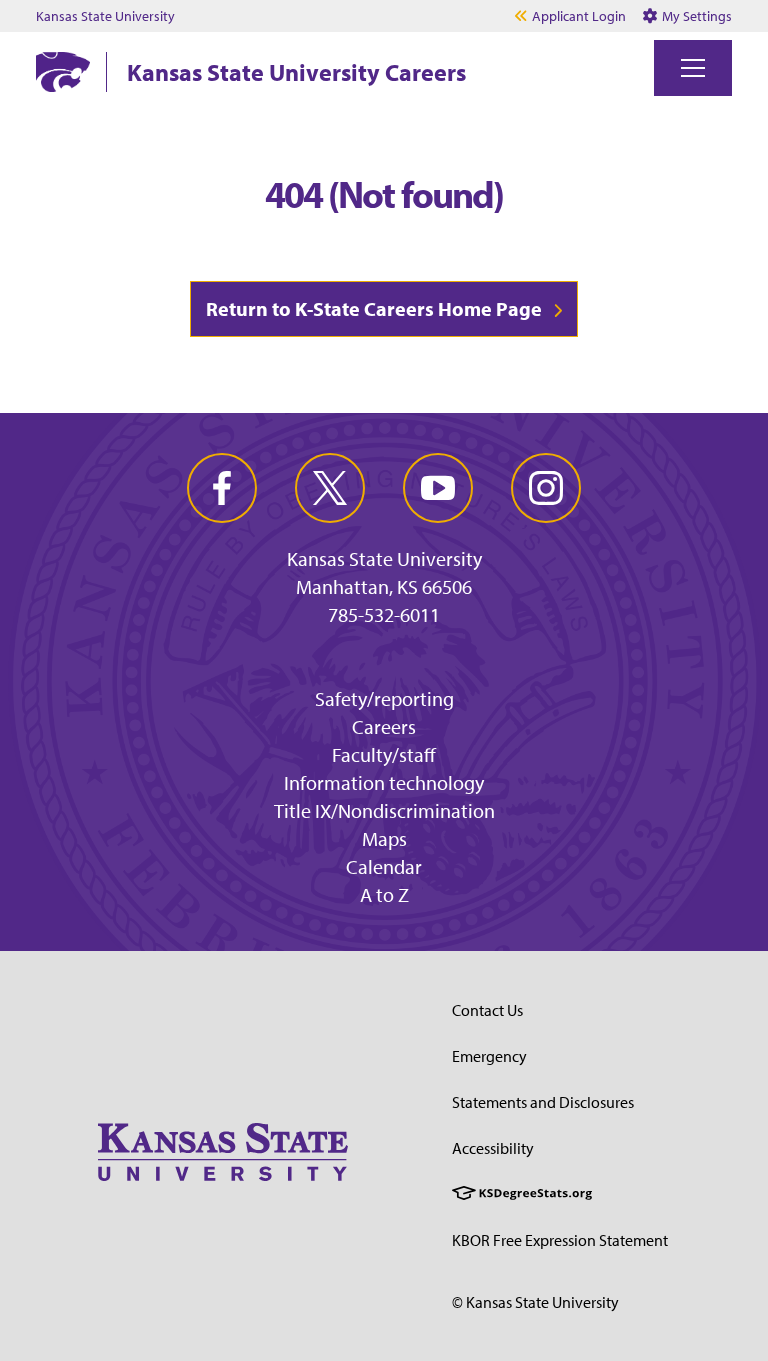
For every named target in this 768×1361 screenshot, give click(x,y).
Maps (384, 838)
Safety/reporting (384, 698)
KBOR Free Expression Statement (560, 1240)
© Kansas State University (535, 1302)
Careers (384, 726)
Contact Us (487, 1010)
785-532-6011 (384, 615)
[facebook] (222, 488)
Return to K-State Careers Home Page (374, 308)
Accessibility (493, 1148)
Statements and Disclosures (543, 1102)
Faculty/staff (384, 754)
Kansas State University (105, 16)
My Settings (695, 16)
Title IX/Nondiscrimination (384, 810)
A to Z (384, 894)
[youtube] (438, 488)
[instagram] (546, 488)
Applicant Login (579, 16)
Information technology (384, 782)
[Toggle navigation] (693, 68)
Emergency (489, 1056)
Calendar (384, 866)
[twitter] (330, 488)
